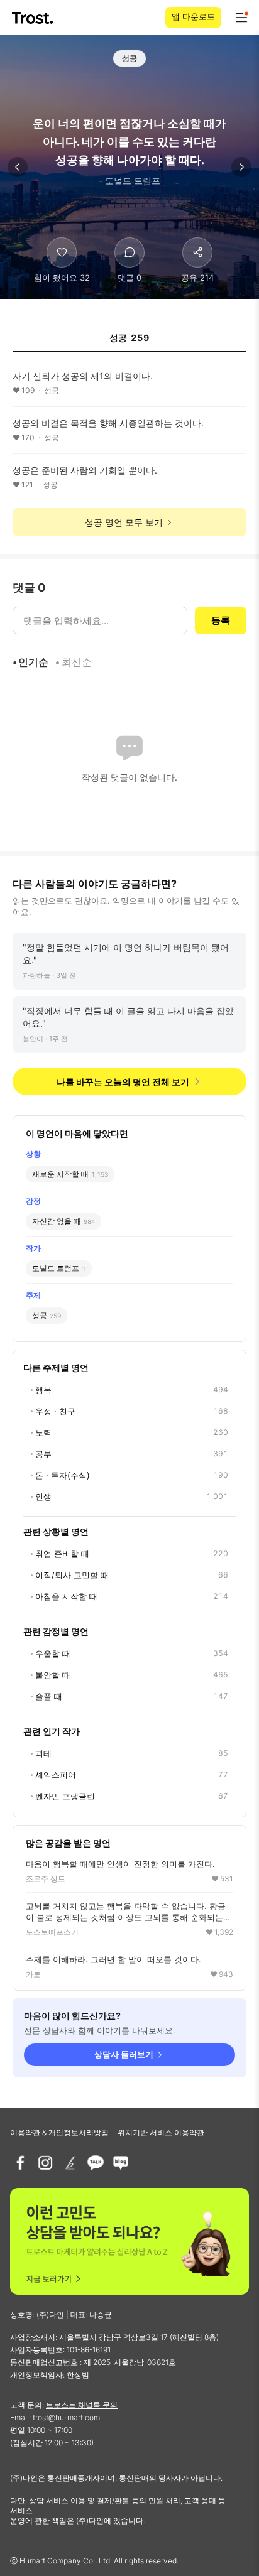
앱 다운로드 (193, 16)
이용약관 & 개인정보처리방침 (59, 2132)
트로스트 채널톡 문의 (82, 2405)
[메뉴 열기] (241, 18)
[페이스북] (20, 2163)
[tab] (129, 342)
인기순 (33, 662)
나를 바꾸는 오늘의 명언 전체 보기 (123, 1082)
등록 (221, 620)
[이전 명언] (18, 167)
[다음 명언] (241, 167)
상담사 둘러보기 (124, 2054)
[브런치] (70, 2163)
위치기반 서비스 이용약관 (161, 2132)
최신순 (77, 662)
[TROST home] (34, 18)
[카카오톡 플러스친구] (96, 2163)
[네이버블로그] (121, 2163)
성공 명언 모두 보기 (124, 522)
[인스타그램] (45, 2163)
